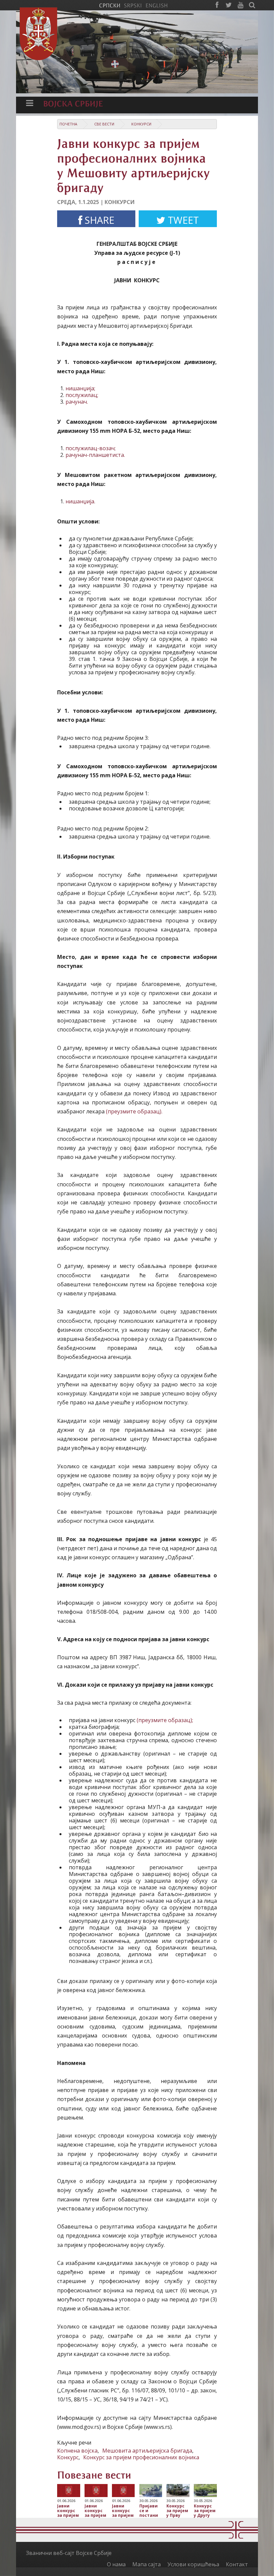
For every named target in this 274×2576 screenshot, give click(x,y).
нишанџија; (80, 388)
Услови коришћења (193, 2564)
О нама (116, 2564)
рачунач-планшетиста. (95, 455)
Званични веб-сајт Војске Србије (69, 2553)
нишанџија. (80, 501)
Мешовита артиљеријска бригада (147, 2451)
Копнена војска (77, 2451)
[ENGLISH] (157, 5)
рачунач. (77, 402)
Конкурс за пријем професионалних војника (141, 2457)
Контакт (237, 2564)
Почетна (68, 124)
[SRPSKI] (133, 5)
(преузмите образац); (165, 1720)
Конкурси (141, 124)
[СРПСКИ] (110, 5)
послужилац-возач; (91, 448)
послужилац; (82, 395)
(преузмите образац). (134, 1111)
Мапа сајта (147, 2564)
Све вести (104, 124)
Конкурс (68, 2457)
